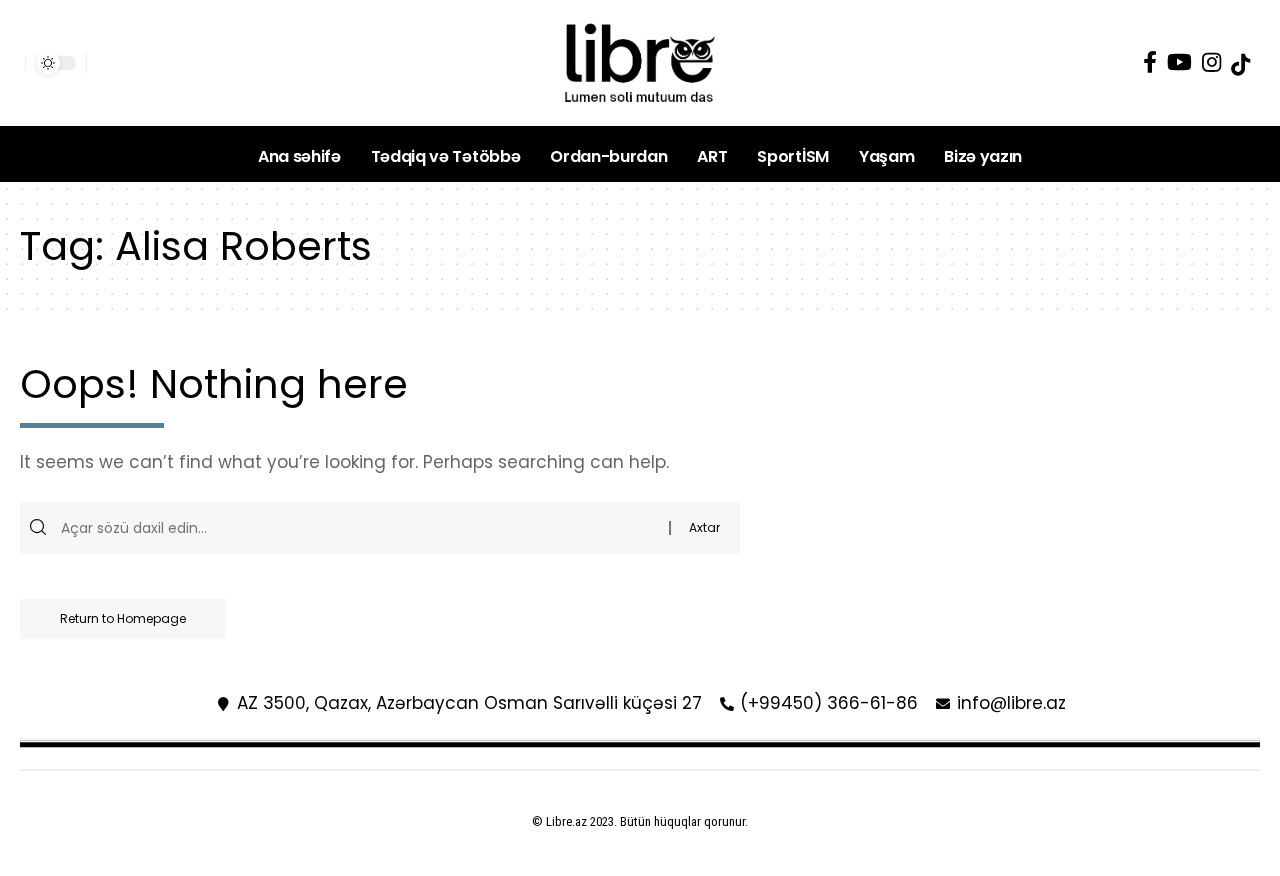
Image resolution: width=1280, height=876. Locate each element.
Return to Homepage (123, 618)
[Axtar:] (362, 528)
